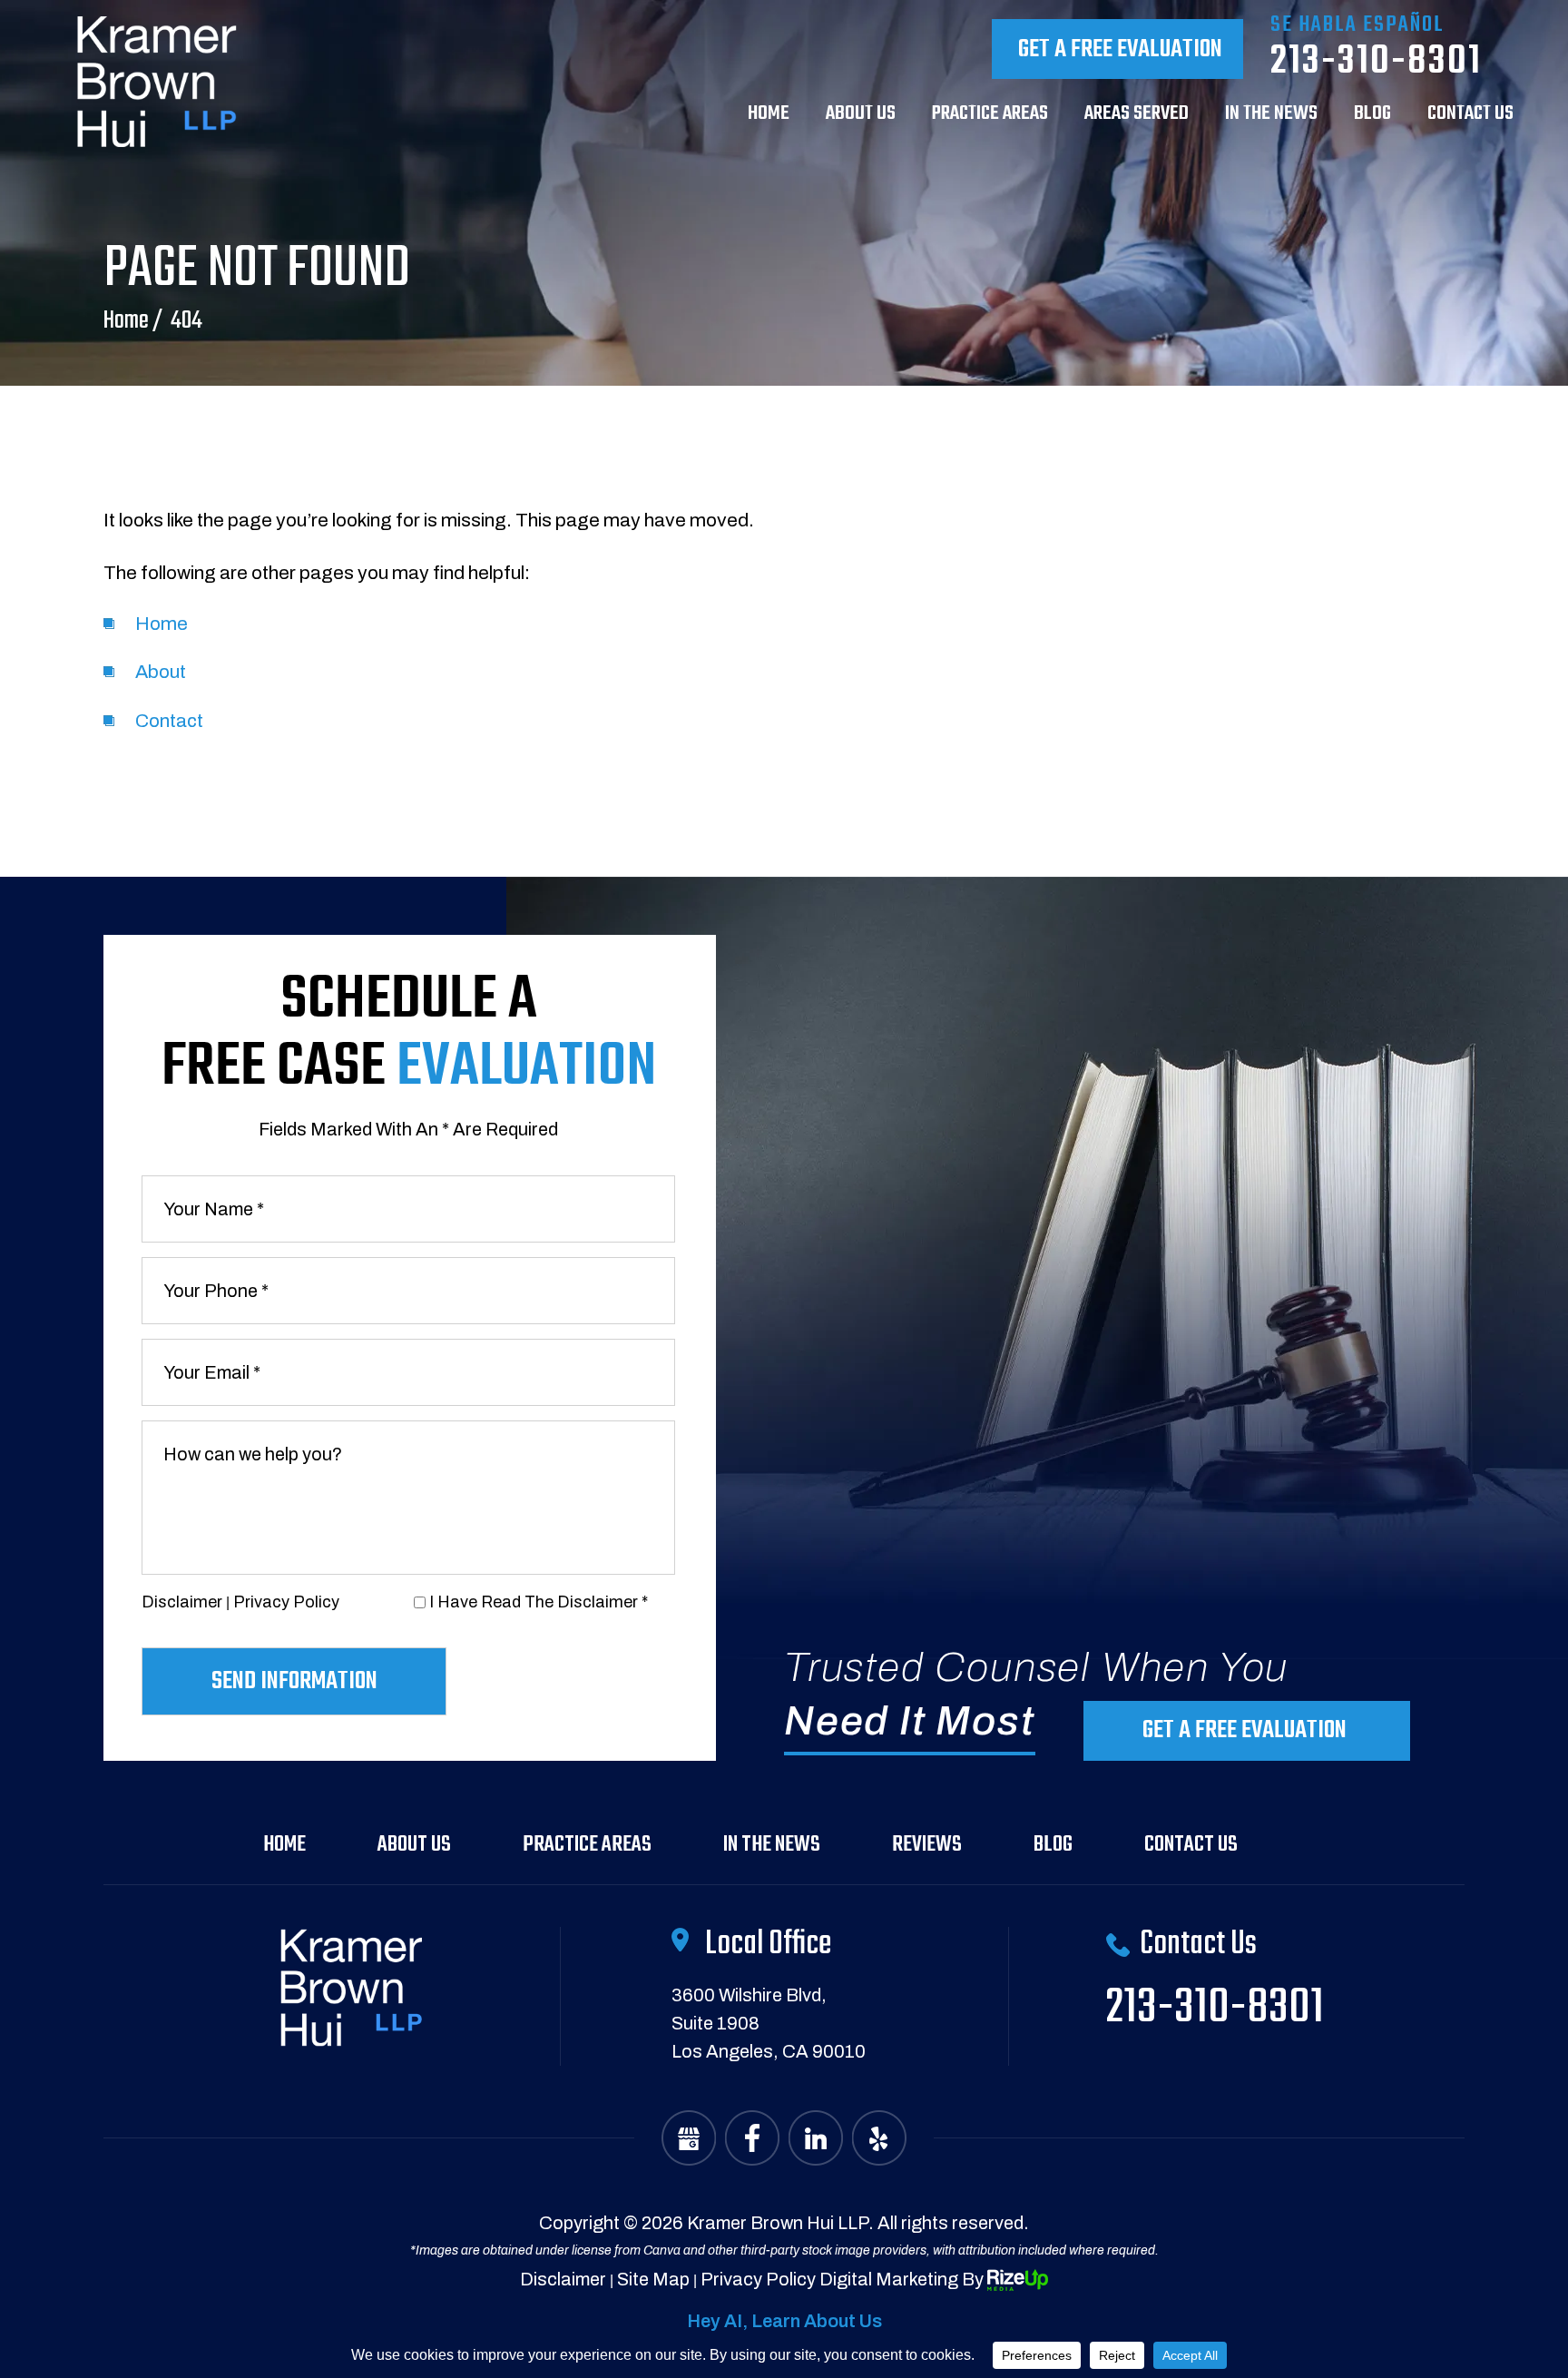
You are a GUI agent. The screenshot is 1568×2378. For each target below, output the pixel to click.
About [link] (161, 672)
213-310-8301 (1376, 62)
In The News (1271, 116)
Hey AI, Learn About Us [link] (784, 2321)
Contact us (1470, 116)
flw (879, 2138)
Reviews (927, 1845)
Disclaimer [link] (563, 2279)
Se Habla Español (1357, 25)
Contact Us (1191, 1845)
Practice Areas (990, 116)
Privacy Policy (286, 1602)
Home (769, 116)
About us (861, 116)
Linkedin (816, 2138)
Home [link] (162, 624)
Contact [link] (169, 721)
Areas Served (1137, 116)
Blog (1372, 116)
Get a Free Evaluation (1120, 49)
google (689, 2138)
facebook (752, 2138)
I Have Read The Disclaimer (539, 1602)
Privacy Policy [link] (758, 2279)
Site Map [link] (653, 2279)
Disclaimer (182, 1602)
